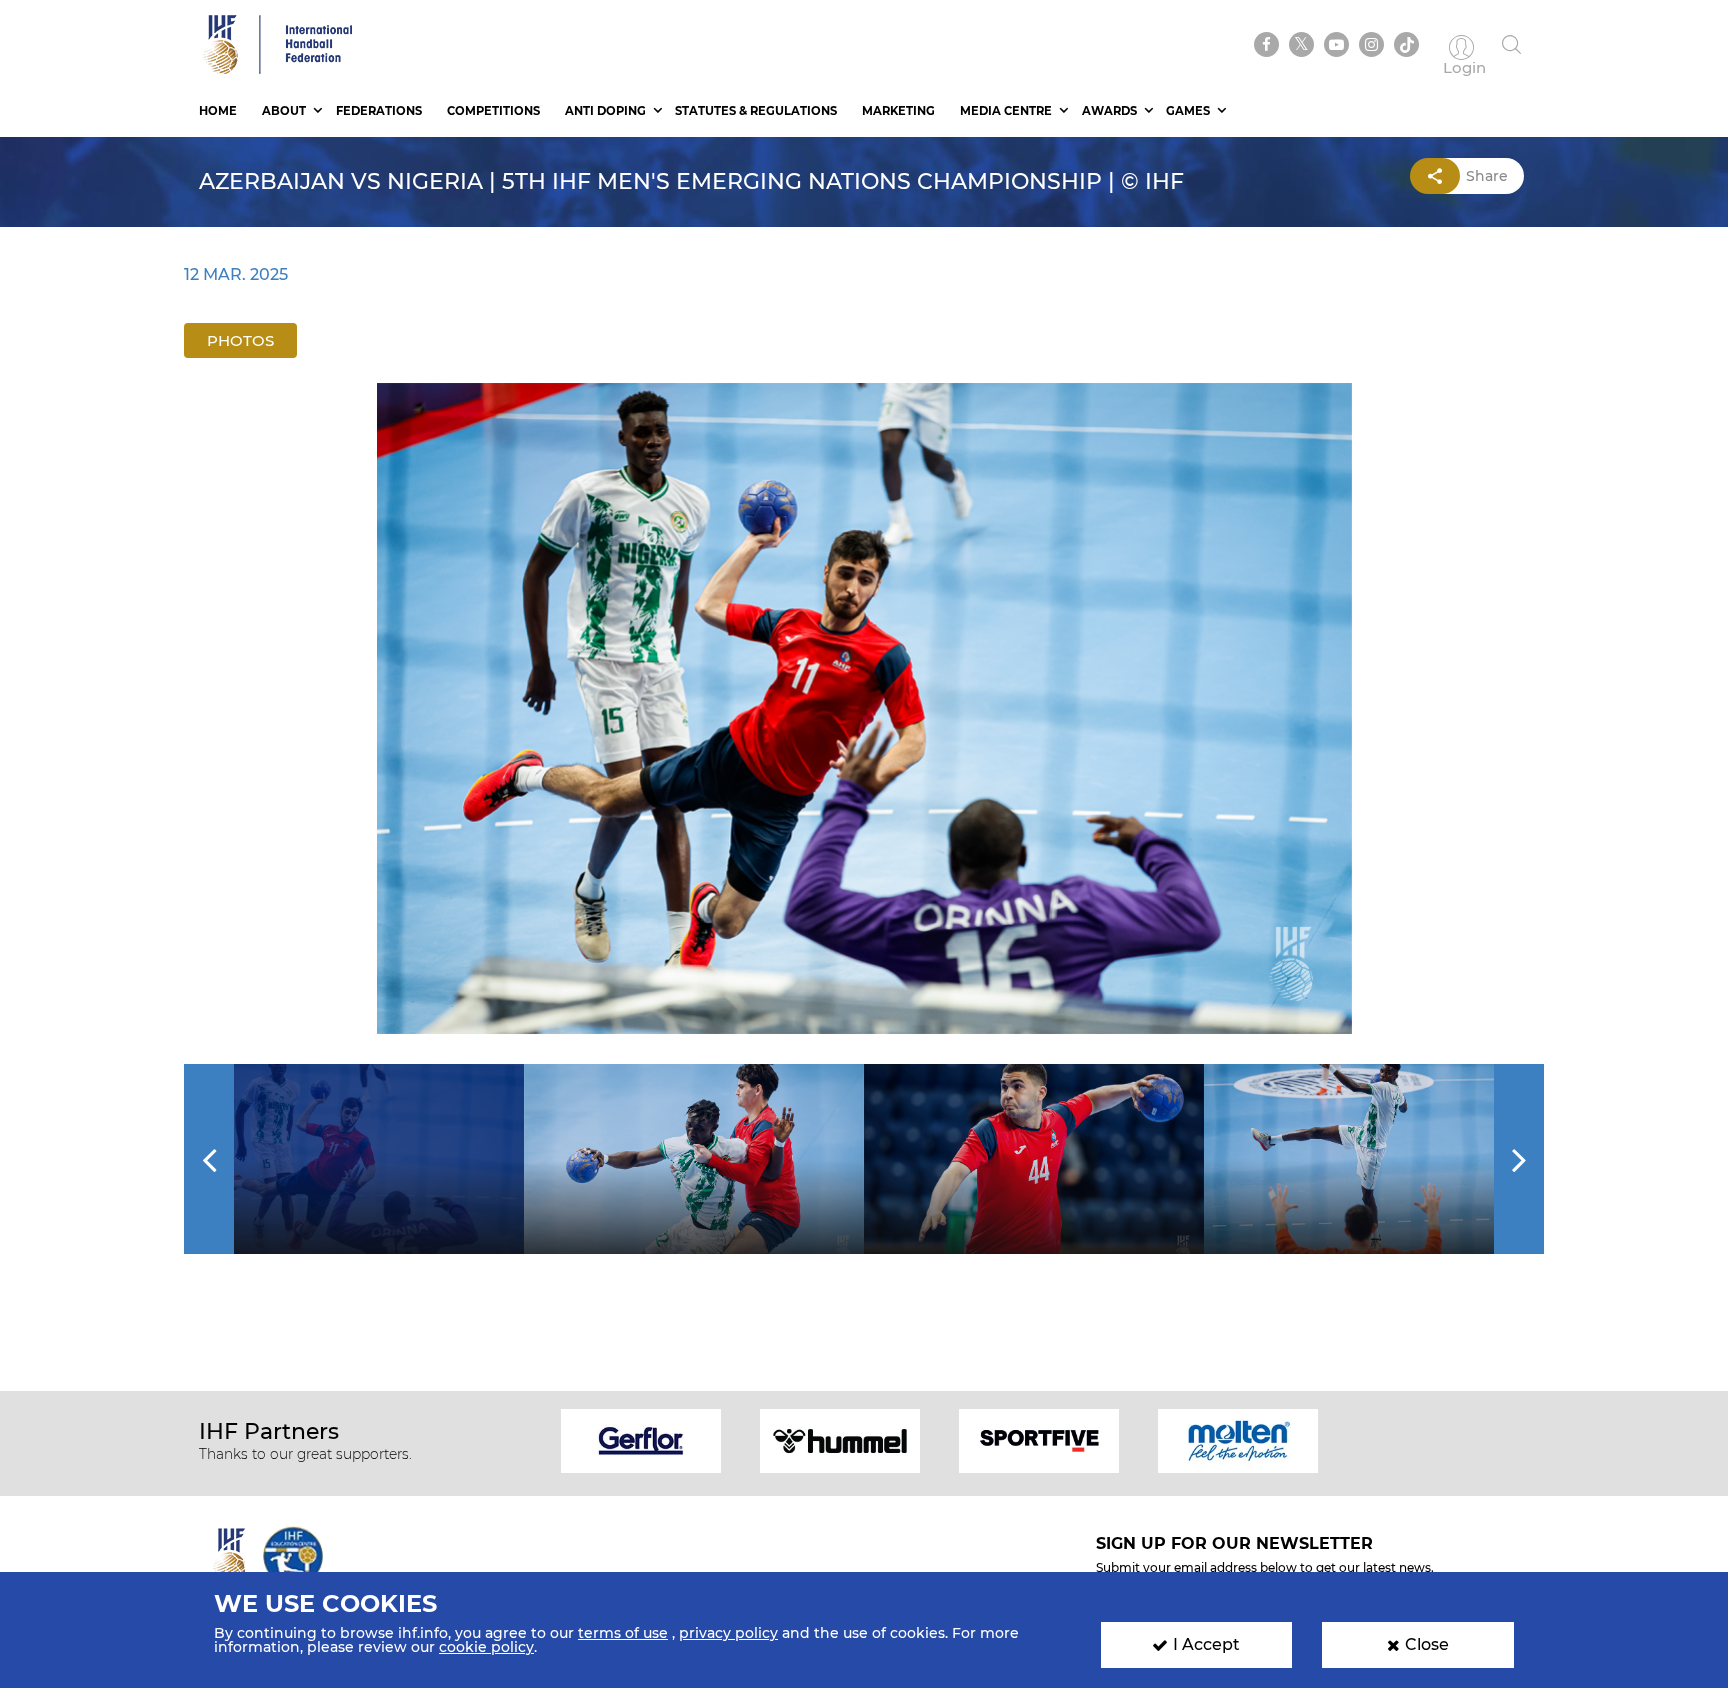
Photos (240, 340)
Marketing (898, 111)
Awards (1109, 111)
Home (218, 111)
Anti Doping (605, 111)
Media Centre (1006, 111)
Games (1188, 111)
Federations (379, 111)
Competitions (493, 111)
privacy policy (728, 1633)
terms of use (623, 1633)
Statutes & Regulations (756, 111)
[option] (864, 708)
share (1487, 176)
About (284, 111)
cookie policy (486, 1647)
